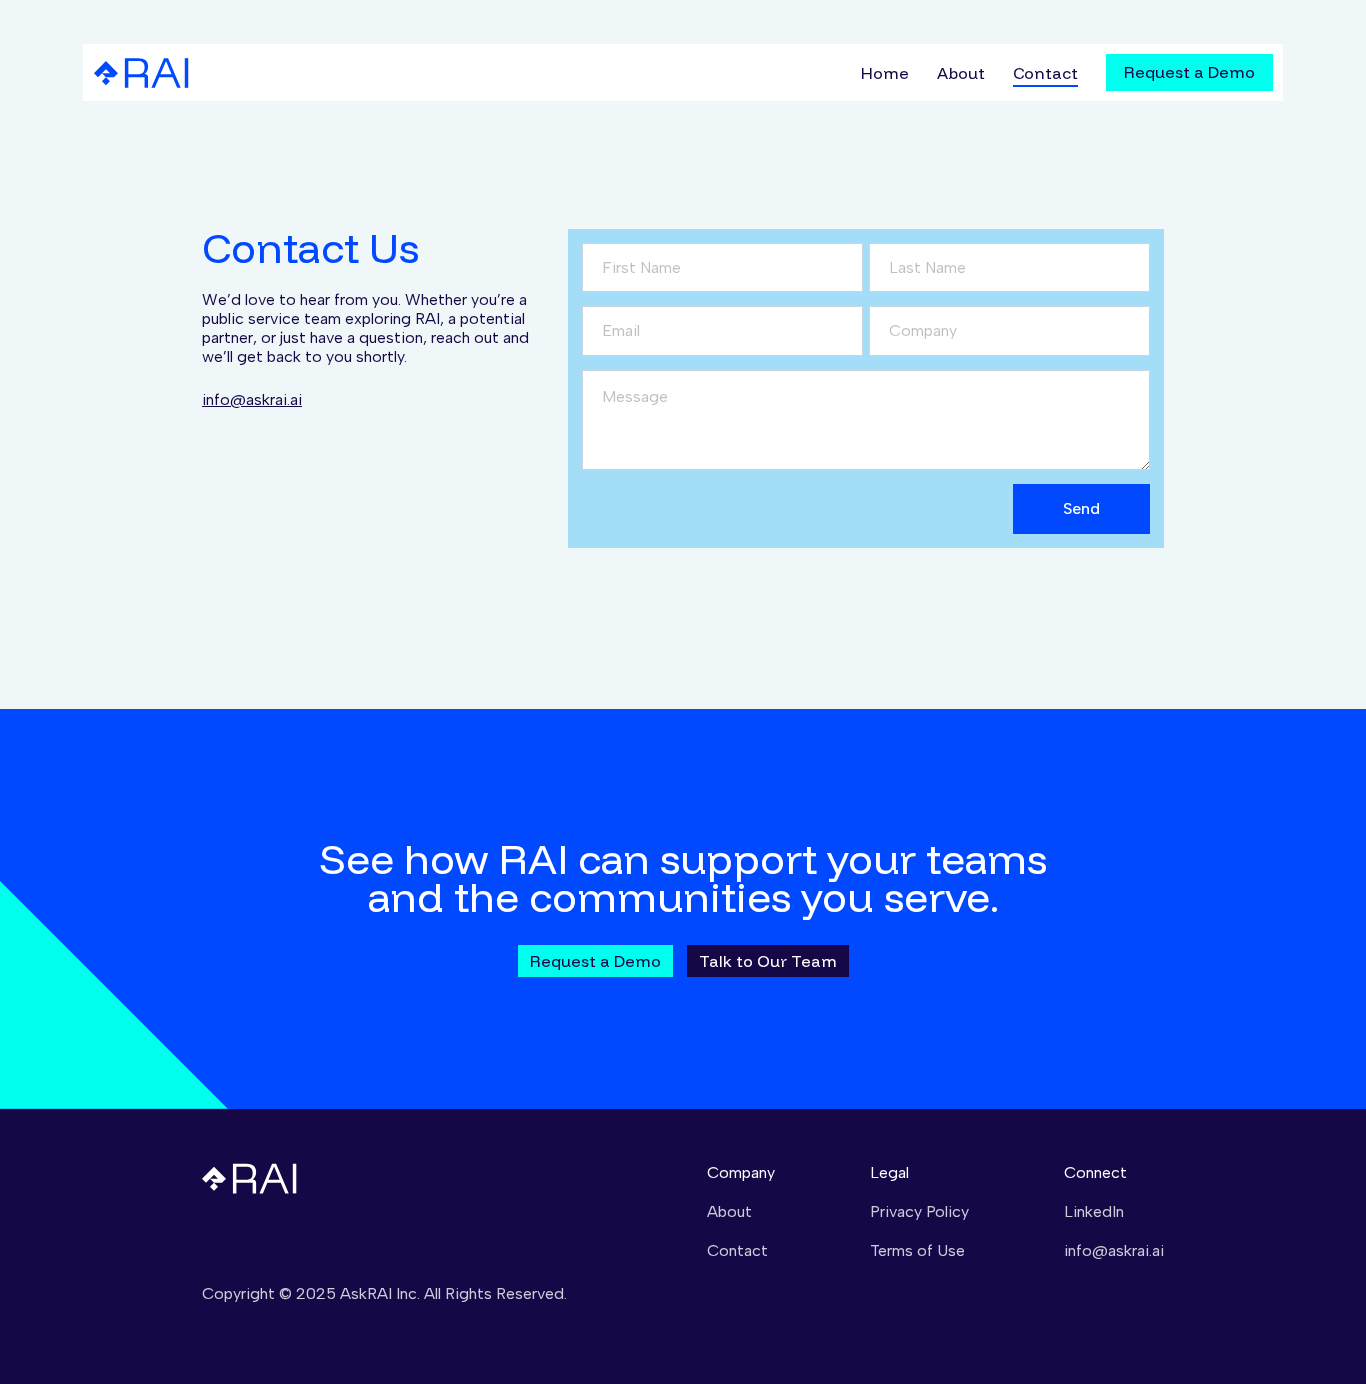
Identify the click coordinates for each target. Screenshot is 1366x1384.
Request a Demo (1189, 72)
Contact (1045, 73)
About (961, 73)
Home (885, 73)
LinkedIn (1094, 1211)
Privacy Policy (919, 1211)
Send (1081, 508)
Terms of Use (917, 1250)
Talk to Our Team (768, 961)
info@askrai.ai (252, 399)
